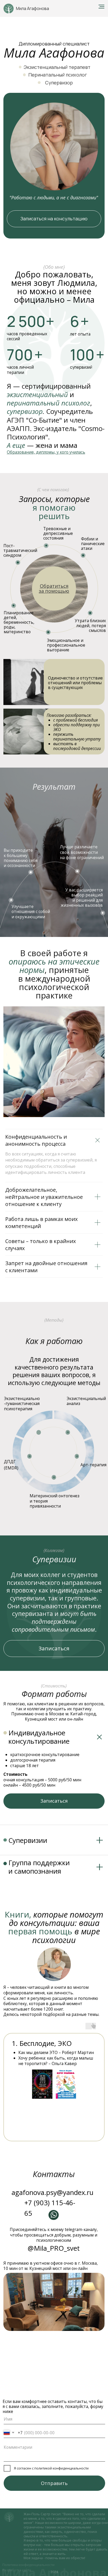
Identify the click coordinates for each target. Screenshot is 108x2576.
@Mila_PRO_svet (54, 2248)
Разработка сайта (17, 2570)
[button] (46, 452)
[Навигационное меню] (101, 7)
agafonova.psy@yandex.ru (52, 2192)
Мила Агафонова (33, 9)
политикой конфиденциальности (61, 2468)
